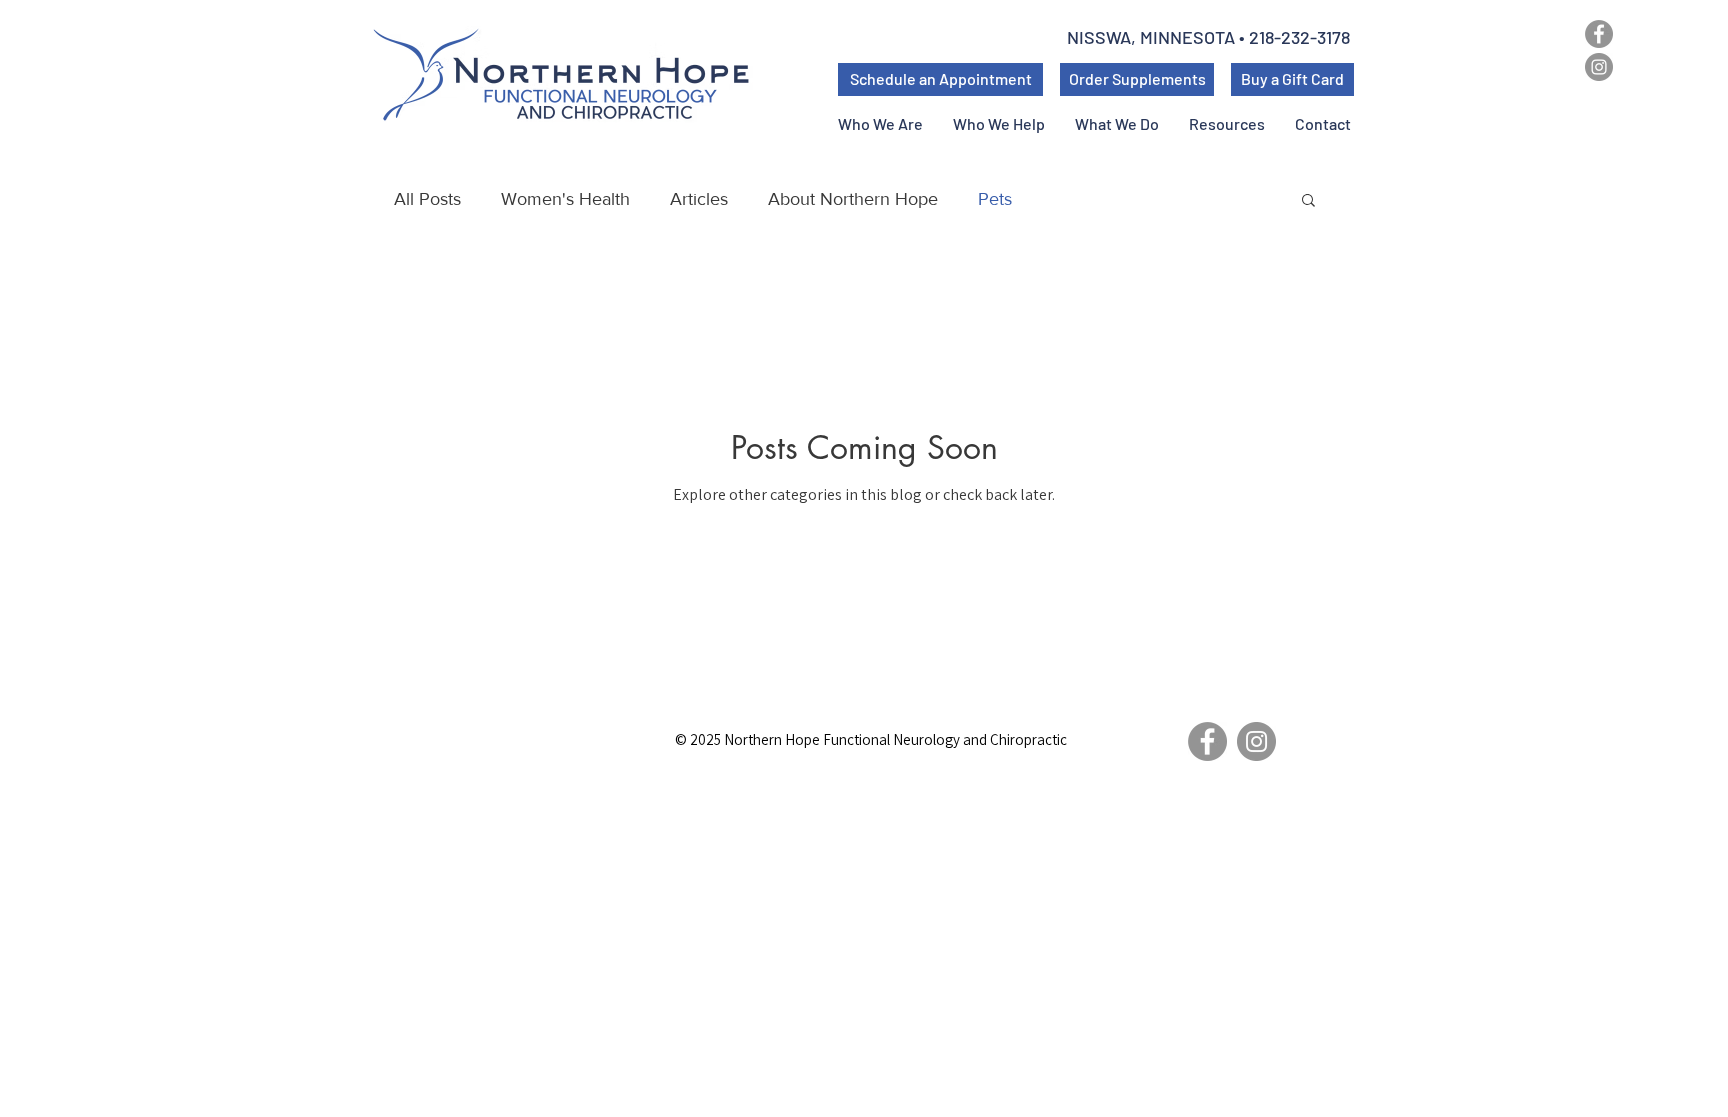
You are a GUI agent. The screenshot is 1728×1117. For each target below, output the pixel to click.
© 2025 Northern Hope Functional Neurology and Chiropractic (871, 739)
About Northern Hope (853, 199)
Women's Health (565, 199)
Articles (699, 199)
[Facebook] (1599, 34)
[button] (1227, 123)
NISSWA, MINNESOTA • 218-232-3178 (1210, 37)
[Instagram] (1599, 67)
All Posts (427, 199)
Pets (995, 199)
